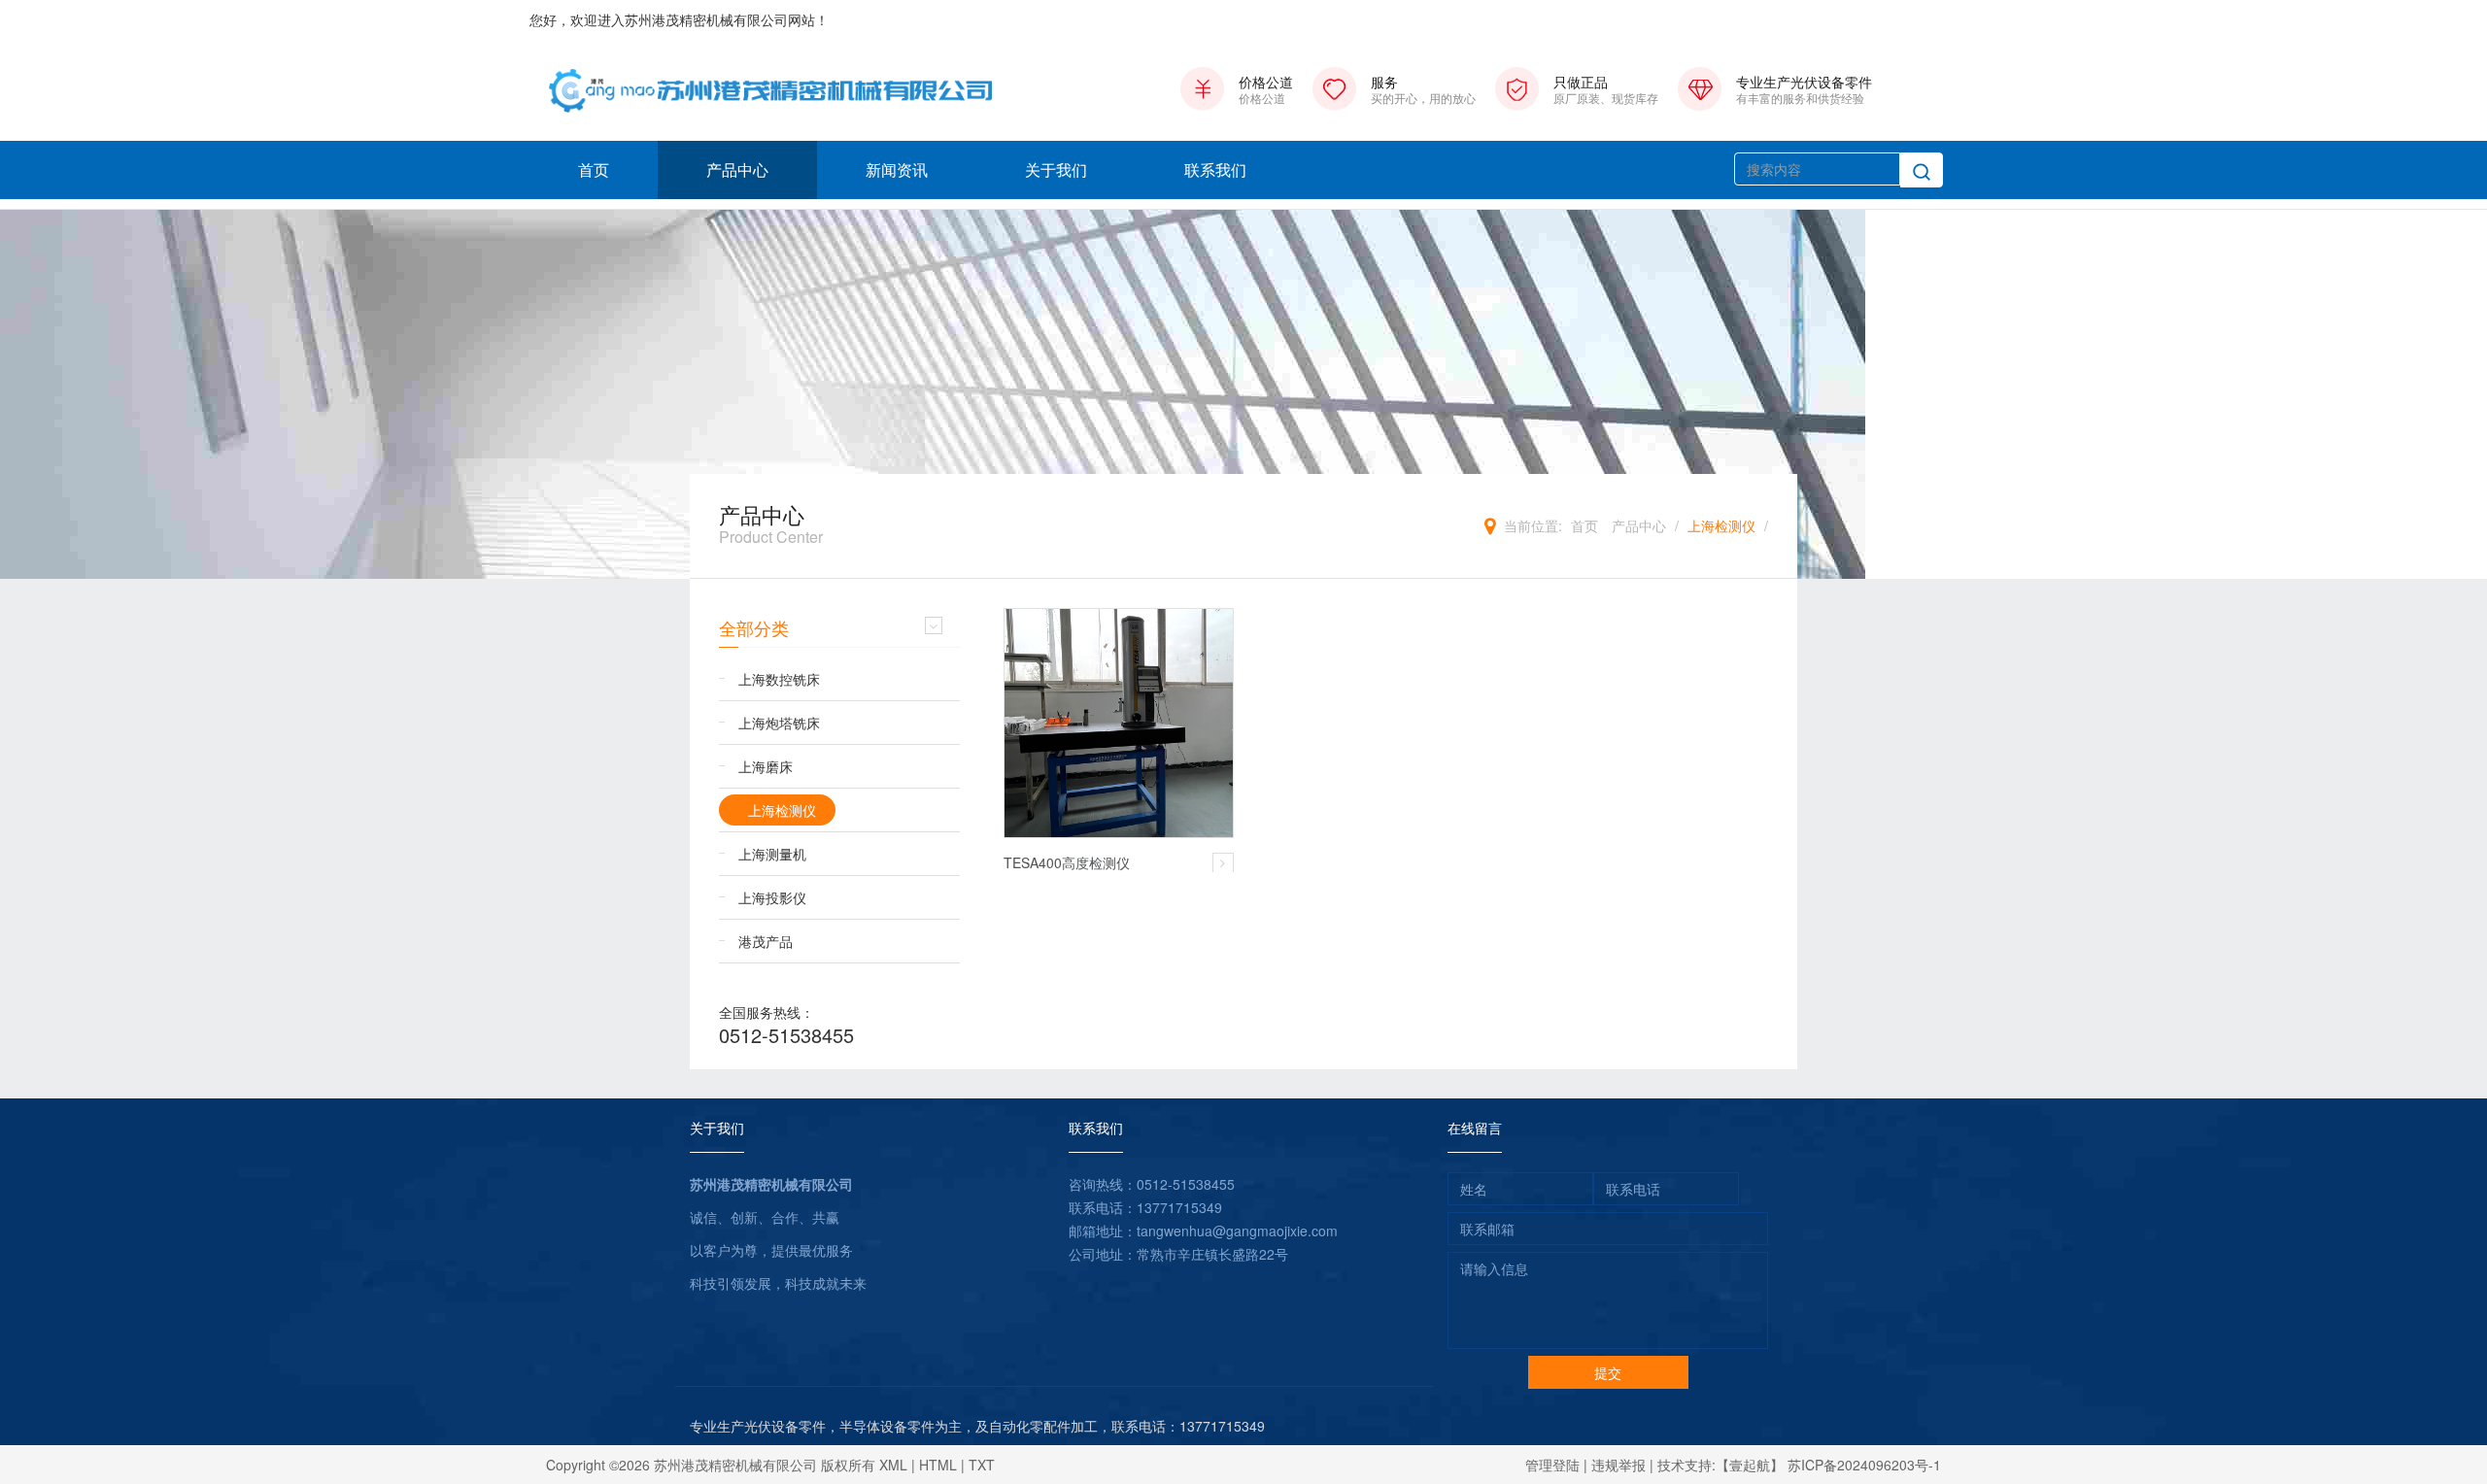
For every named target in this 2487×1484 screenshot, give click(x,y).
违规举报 (1618, 1465)
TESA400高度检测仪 (1067, 862)
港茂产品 (766, 941)
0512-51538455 (786, 1035)
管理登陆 (1552, 1465)
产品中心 (737, 169)
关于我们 (1056, 169)
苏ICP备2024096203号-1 (1864, 1465)
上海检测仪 (1721, 525)
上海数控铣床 (779, 679)
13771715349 (1179, 1207)
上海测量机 (772, 854)
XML (893, 1465)
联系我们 (1215, 169)
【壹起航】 (1750, 1465)
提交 (1608, 1372)
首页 (594, 169)
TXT (982, 1465)
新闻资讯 (897, 169)
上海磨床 (766, 766)
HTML (938, 1465)
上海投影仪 (772, 897)
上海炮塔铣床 (779, 723)
